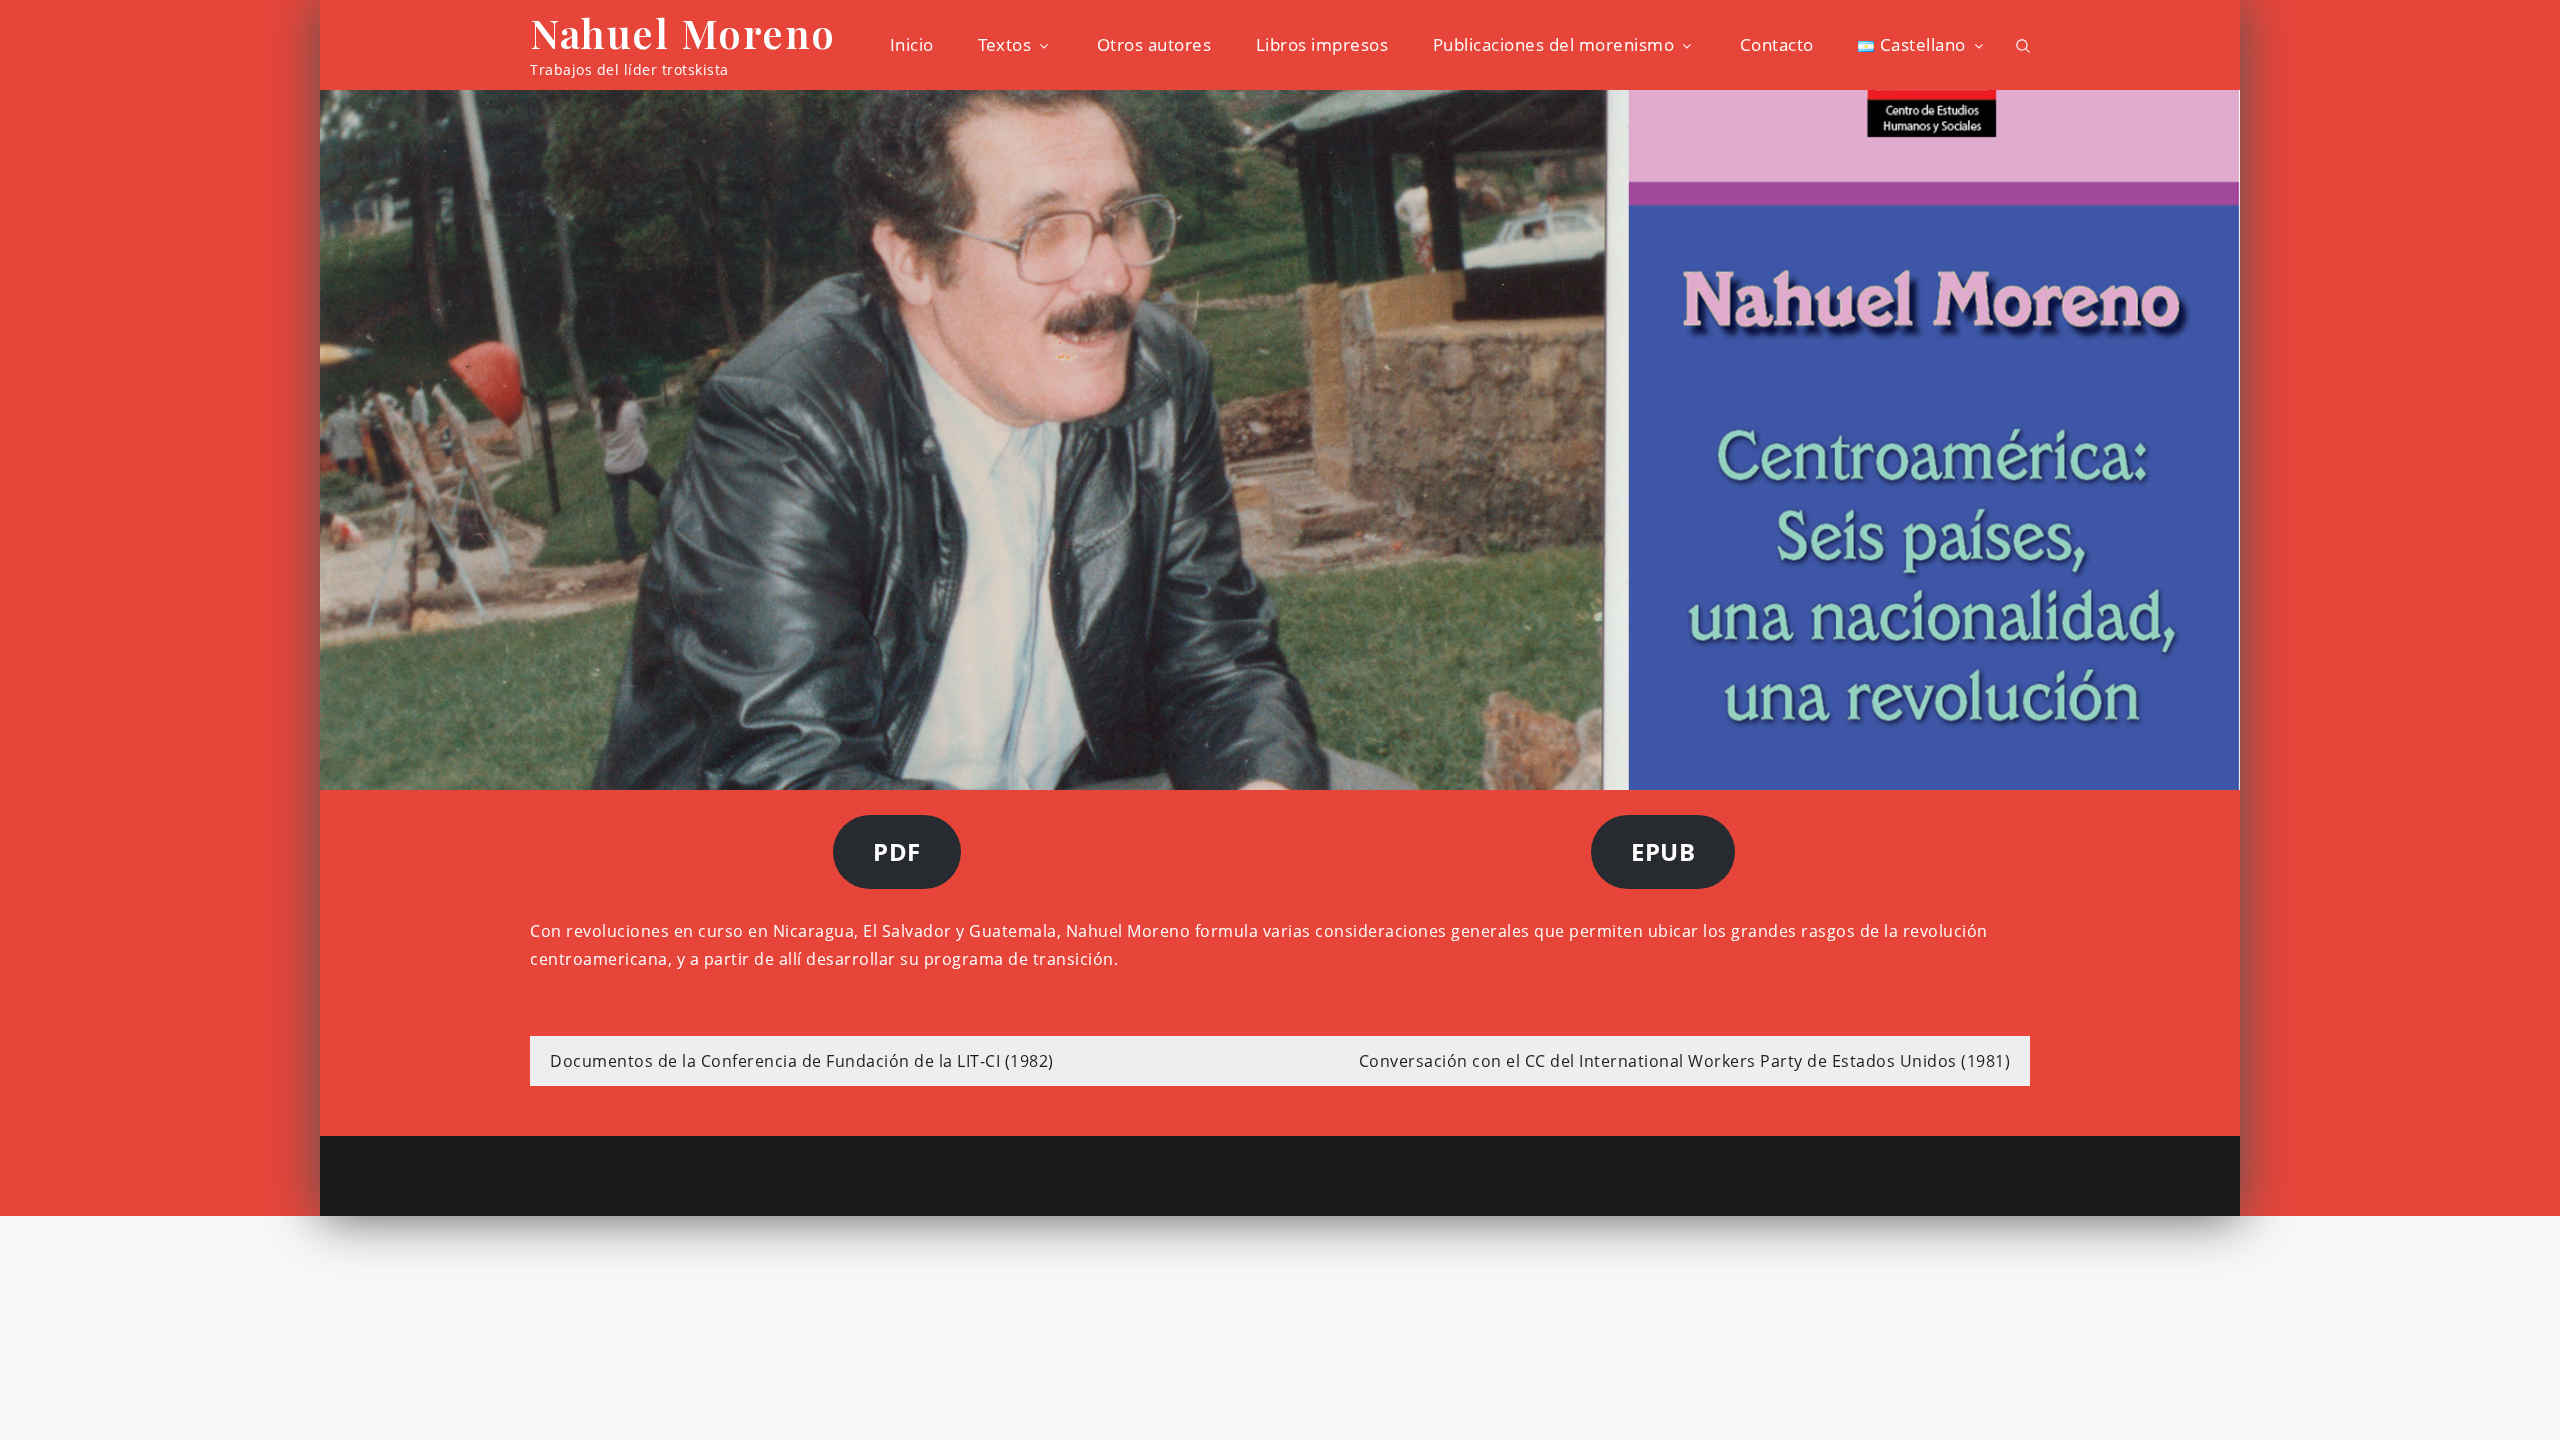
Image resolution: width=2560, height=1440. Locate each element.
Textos (1004, 44)
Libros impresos (1322, 44)
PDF (897, 851)
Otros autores (1154, 44)
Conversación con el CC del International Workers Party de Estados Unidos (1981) (1685, 1061)
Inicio (912, 44)
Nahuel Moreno (683, 32)
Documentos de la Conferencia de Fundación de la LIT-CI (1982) (802, 1061)
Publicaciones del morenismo (1554, 44)
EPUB (1663, 851)
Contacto (1777, 44)
